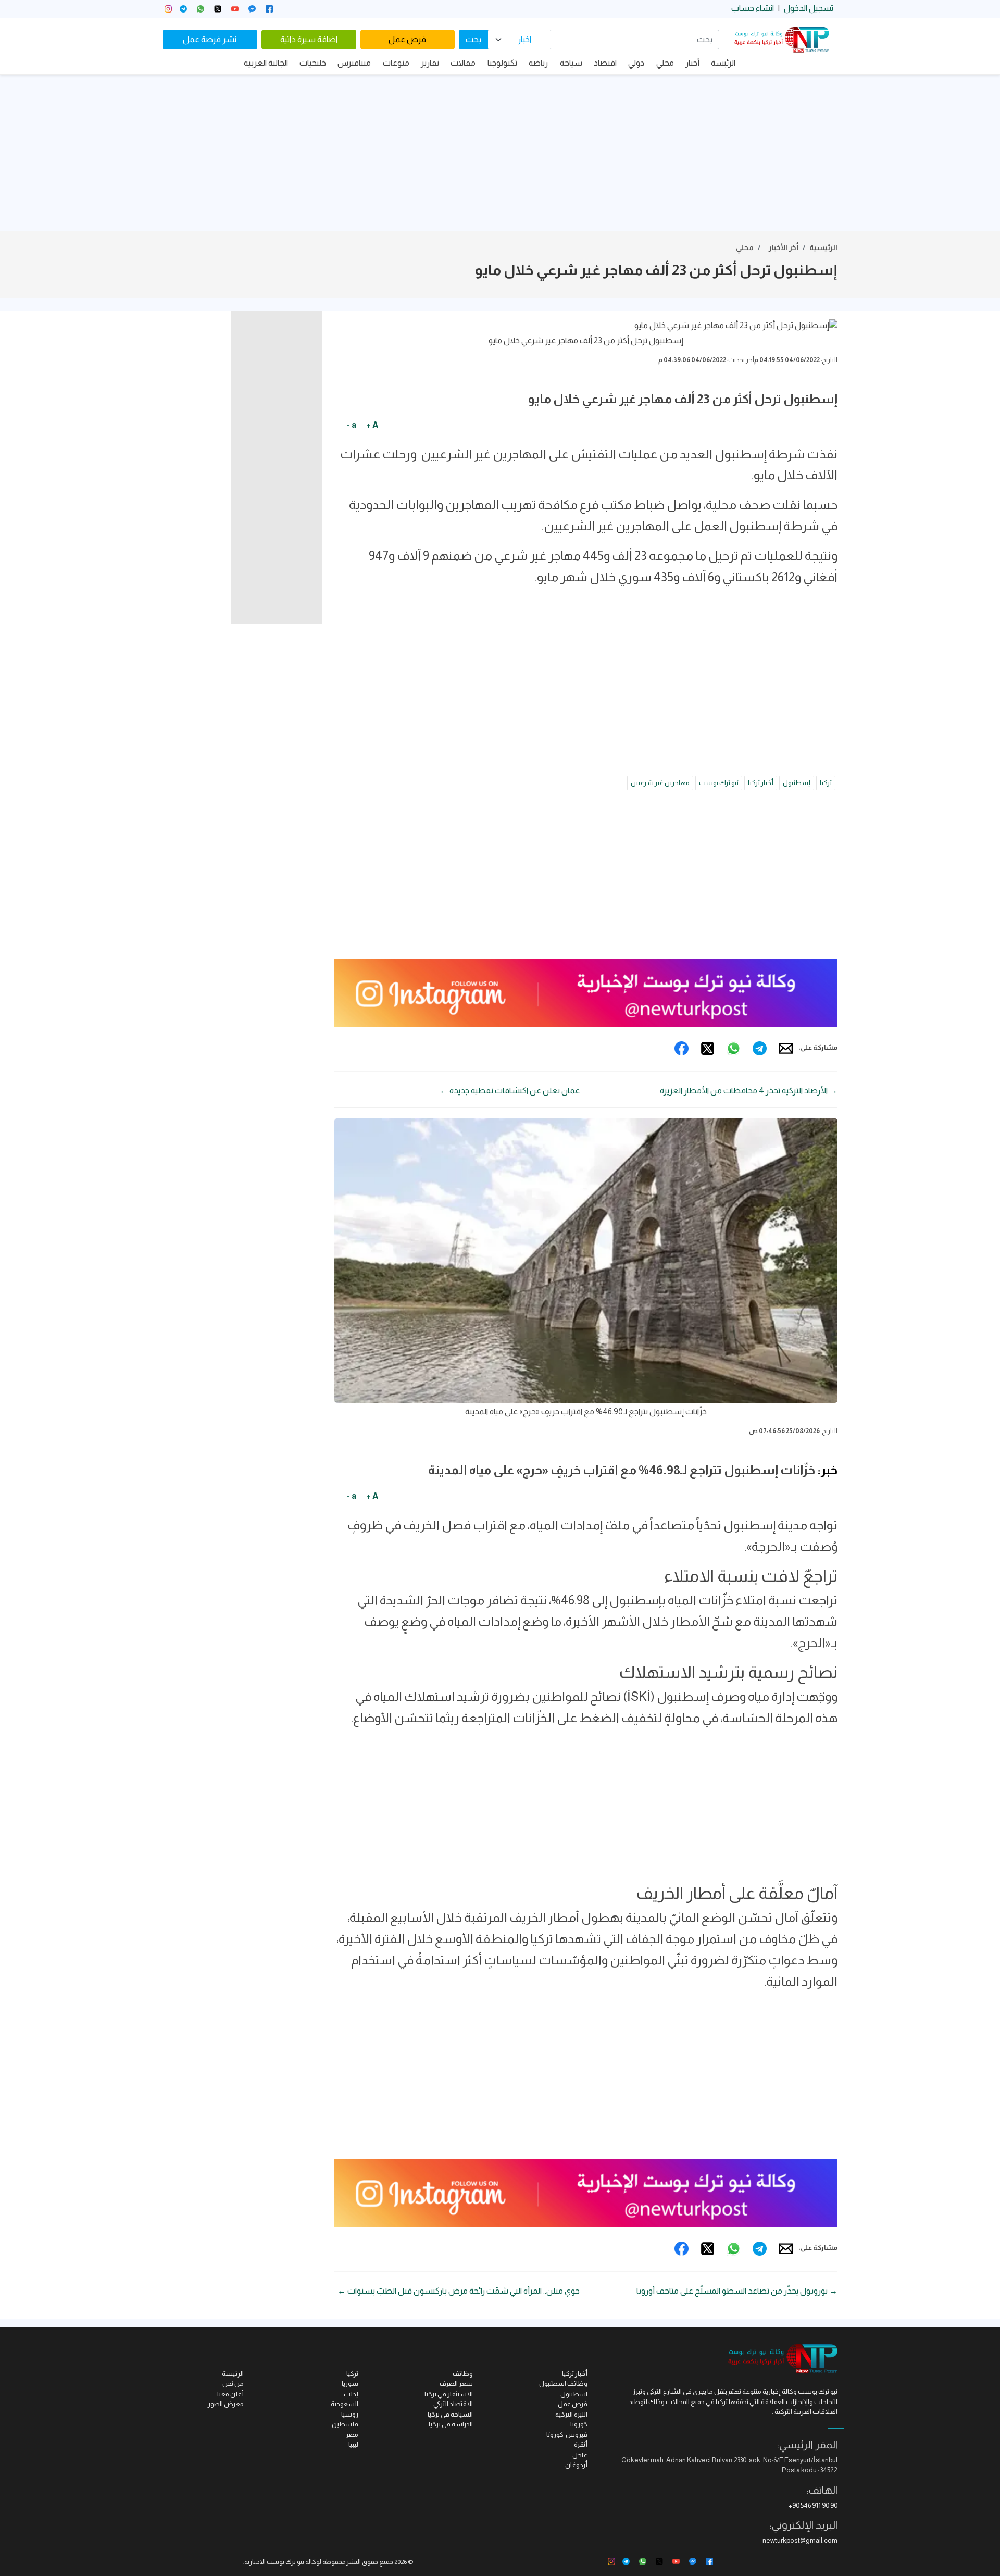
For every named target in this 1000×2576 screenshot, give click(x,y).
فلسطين (345, 2424)
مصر (352, 2435)
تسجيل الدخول (809, 8)
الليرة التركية (571, 2414)
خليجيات (313, 63)
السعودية (345, 2404)
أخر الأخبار (784, 247)
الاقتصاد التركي (453, 2404)
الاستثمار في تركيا (449, 2394)
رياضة (538, 63)
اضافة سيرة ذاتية (309, 39)
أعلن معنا (230, 2394)
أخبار (692, 63)
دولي (636, 63)
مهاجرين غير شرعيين (660, 783)
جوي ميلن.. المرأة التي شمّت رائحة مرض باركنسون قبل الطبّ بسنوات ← (459, 2291)
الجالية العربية (266, 63)
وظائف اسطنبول (563, 2384)
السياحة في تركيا (450, 2414)
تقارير (430, 63)
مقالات (463, 63)
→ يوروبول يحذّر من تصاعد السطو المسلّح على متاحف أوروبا (737, 2291)
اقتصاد (605, 63)
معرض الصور (226, 2404)
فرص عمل (407, 39)
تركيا (826, 783)
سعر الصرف (456, 2384)
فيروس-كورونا (567, 2435)
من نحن (233, 2384)
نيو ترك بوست (719, 783)
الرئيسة (723, 63)
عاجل (580, 2455)
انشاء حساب (753, 8)
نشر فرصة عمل (210, 39)
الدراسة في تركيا (451, 2424)
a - (352, 425)
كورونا (579, 2424)
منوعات (396, 63)
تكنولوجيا (502, 63)
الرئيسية (823, 247)
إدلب (351, 2394)
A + (372, 425)
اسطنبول (574, 2394)
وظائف (463, 2374)
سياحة (571, 63)
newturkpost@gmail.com (800, 2540)
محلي (665, 63)
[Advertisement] (500, 153)
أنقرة (581, 2444)
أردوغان (576, 2465)
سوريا (350, 2384)
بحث (473, 39)
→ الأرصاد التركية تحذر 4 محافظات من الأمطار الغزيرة (749, 1091)
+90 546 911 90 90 (813, 2505)
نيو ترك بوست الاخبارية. (274, 2562)
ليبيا (353, 2444)
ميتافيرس (354, 63)
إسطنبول (797, 783)
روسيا (350, 2414)
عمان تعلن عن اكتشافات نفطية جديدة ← (510, 1091)
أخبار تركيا (761, 783)
